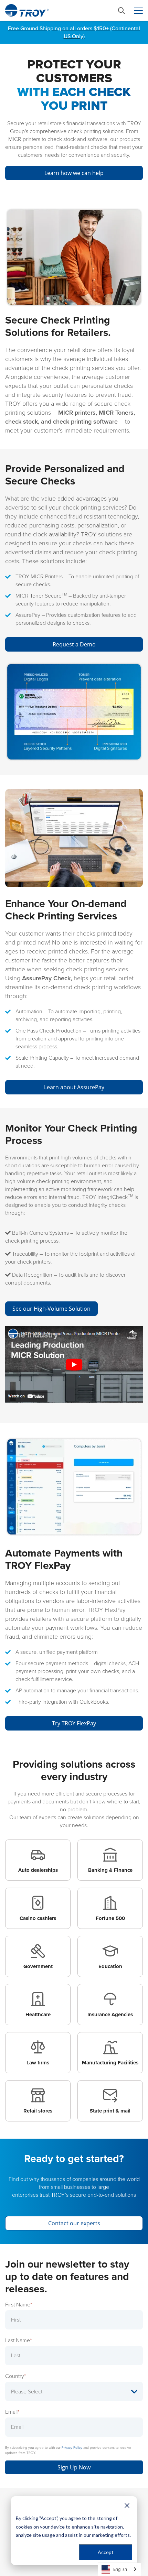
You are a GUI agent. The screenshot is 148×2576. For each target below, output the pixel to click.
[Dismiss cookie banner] (127, 2505)
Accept (106, 2552)
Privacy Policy (72, 2448)
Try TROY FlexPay (74, 1723)
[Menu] (138, 11)
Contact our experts (74, 2223)
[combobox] (119, 2569)
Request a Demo (74, 644)
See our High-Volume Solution (51, 1309)
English (120, 2569)
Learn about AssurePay (74, 1087)
